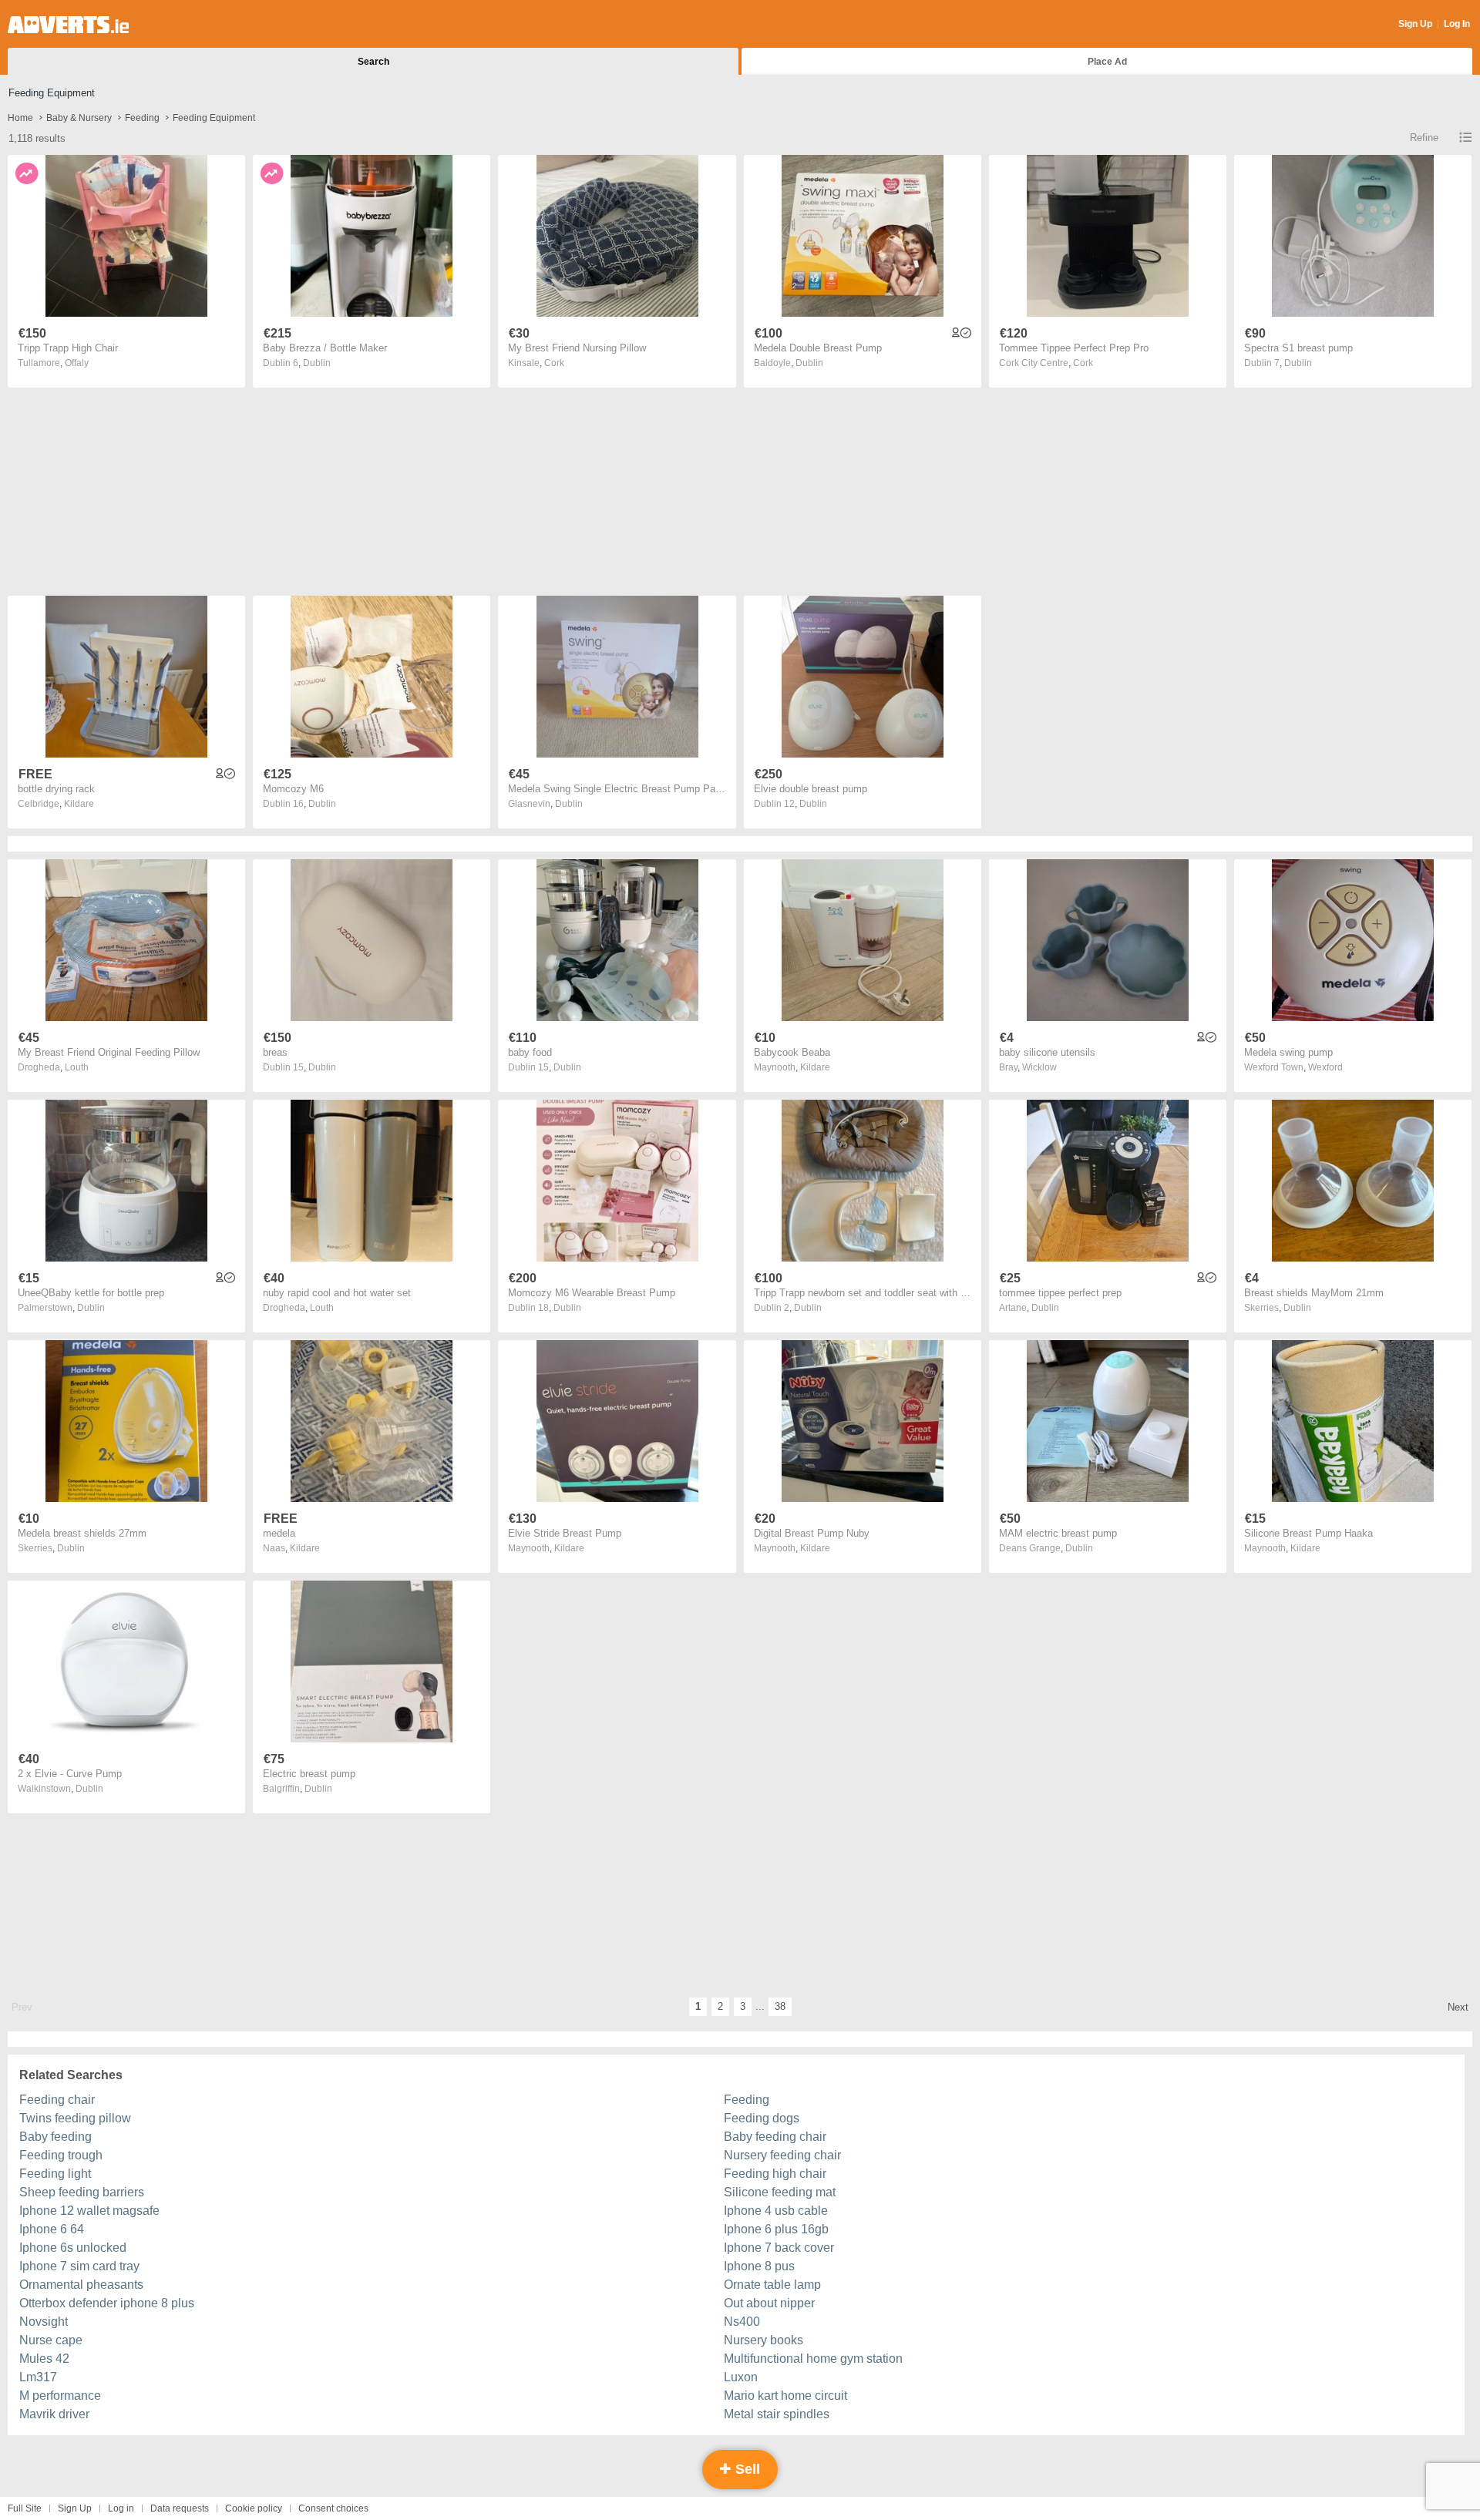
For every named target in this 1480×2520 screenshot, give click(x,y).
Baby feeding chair (775, 2137)
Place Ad (1107, 62)
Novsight (44, 2322)
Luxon (741, 2377)
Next (1458, 2007)
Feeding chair (57, 2100)
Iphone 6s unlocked (73, 2248)
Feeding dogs (762, 2118)
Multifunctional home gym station (813, 2359)
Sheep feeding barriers (82, 2192)
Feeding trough (61, 2155)
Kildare (79, 804)
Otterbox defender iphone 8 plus (107, 2303)
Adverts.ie (68, 25)
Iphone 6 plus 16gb (776, 2229)
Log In (1457, 24)
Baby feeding (55, 2137)
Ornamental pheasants (81, 2285)
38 (780, 2006)
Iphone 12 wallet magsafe (89, 2211)
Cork (554, 363)
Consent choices (333, 2508)
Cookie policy (254, 2508)
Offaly (77, 363)
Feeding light (55, 2174)
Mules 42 (44, 2359)
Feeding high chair (775, 2174)
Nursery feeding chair (782, 2155)
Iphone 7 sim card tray (79, 2266)
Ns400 (742, 2322)
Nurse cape (51, 2340)
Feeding (747, 2100)
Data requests (180, 2508)
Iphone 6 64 (52, 2229)
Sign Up (1415, 24)
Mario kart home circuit (785, 2396)
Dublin (317, 363)
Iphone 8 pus (759, 2266)
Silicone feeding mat (780, 2192)
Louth (77, 1067)
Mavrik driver (54, 2414)
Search (373, 62)
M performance (60, 2396)
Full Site (25, 2508)
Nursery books (764, 2340)
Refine (1424, 138)
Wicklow (1039, 1067)
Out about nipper (769, 2303)
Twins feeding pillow (75, 2118)
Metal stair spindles (777, 2414)
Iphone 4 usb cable (776, 2211)
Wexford (1325, 1067)
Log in (121, 2508)
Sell (746, 2469)
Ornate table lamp (772, 2285)
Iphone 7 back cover (779, 2248)
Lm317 (38, 2377)
